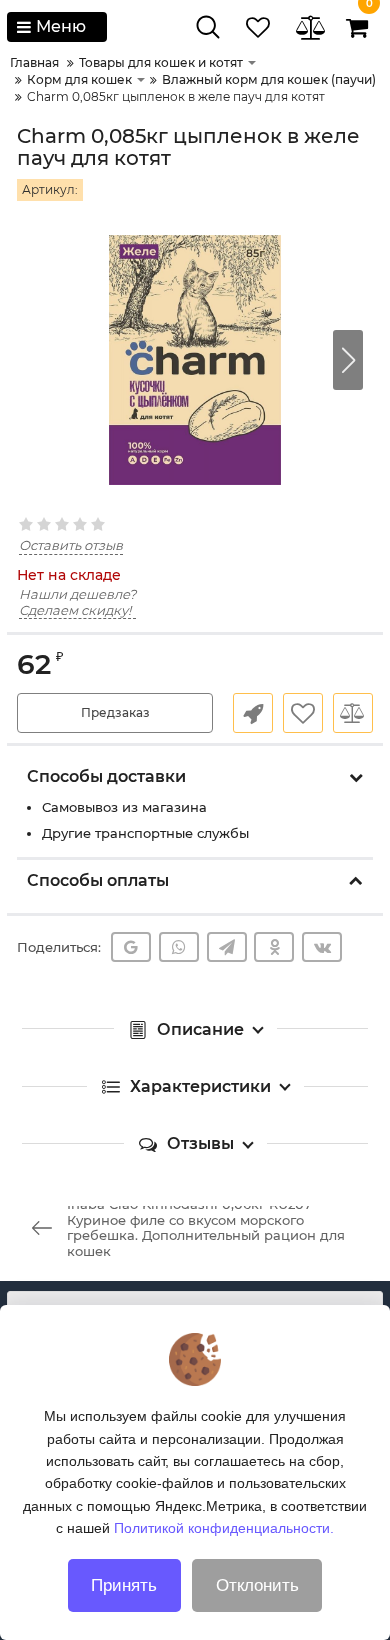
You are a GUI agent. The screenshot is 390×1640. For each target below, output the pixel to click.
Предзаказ (115, 712)
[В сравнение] (353, 713)
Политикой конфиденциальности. (224, 1528)
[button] (348, 360)
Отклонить (257, 1585)
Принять (124, 1585)
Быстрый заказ (253, 713)
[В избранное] (303, 713)
